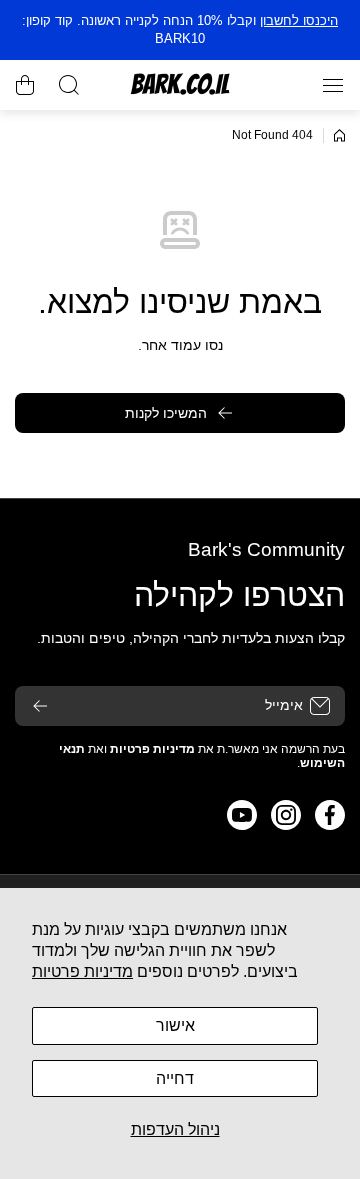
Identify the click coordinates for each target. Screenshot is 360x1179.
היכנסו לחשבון (299, 20)
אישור (175, 1025)
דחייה (175, 1078)
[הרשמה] (40, 706)
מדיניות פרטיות (82, 971)
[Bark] (180, 85)
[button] (25, 85)
